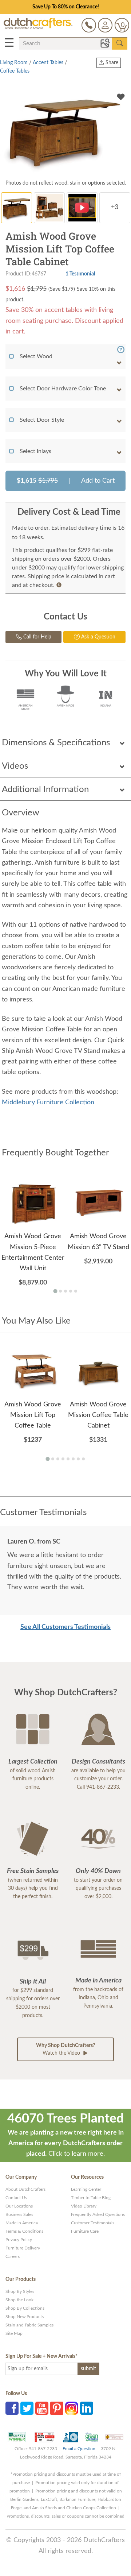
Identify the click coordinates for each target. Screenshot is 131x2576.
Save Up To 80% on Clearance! (66, 7)
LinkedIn (87, 2408)
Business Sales (19, 2214)
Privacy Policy (19, 2240)
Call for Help (37, 637)
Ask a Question (98, 637)
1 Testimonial (80, 274)
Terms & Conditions (24, 2231)
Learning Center (86, 2189)
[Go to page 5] (76, 1291)
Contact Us (16, 2198)
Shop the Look (19, 2300)
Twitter (27, 2408)
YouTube (42, 2408)
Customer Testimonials (93, 2223)
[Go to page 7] (78, 1459)
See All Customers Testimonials (65, 1627)
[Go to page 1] (55, 1291)
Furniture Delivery (23, 2248)
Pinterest (57, 2408)
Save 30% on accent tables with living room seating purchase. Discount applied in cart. (64, 321)
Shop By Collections (25, 2308)
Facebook (12, 2408)
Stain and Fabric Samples (29, 2325)
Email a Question (79, 2449)
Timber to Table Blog (91, 2198)
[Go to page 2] (60, 1291)
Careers (13, 2256)
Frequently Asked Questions (98, 2214)
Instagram (72, 2408)
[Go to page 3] (65, 1291)
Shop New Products (25, 2317)
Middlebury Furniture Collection (48, 1102)
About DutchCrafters (25, 2189)
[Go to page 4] (71, 1291)
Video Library (84, 2206)
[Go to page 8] (83, 1459)
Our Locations (19, 2206)
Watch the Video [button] (65, 2049)
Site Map (14, 2333)
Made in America (22, 2223)
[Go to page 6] (73, 1459)
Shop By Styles (20, 2291)
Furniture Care (85, 2231)
